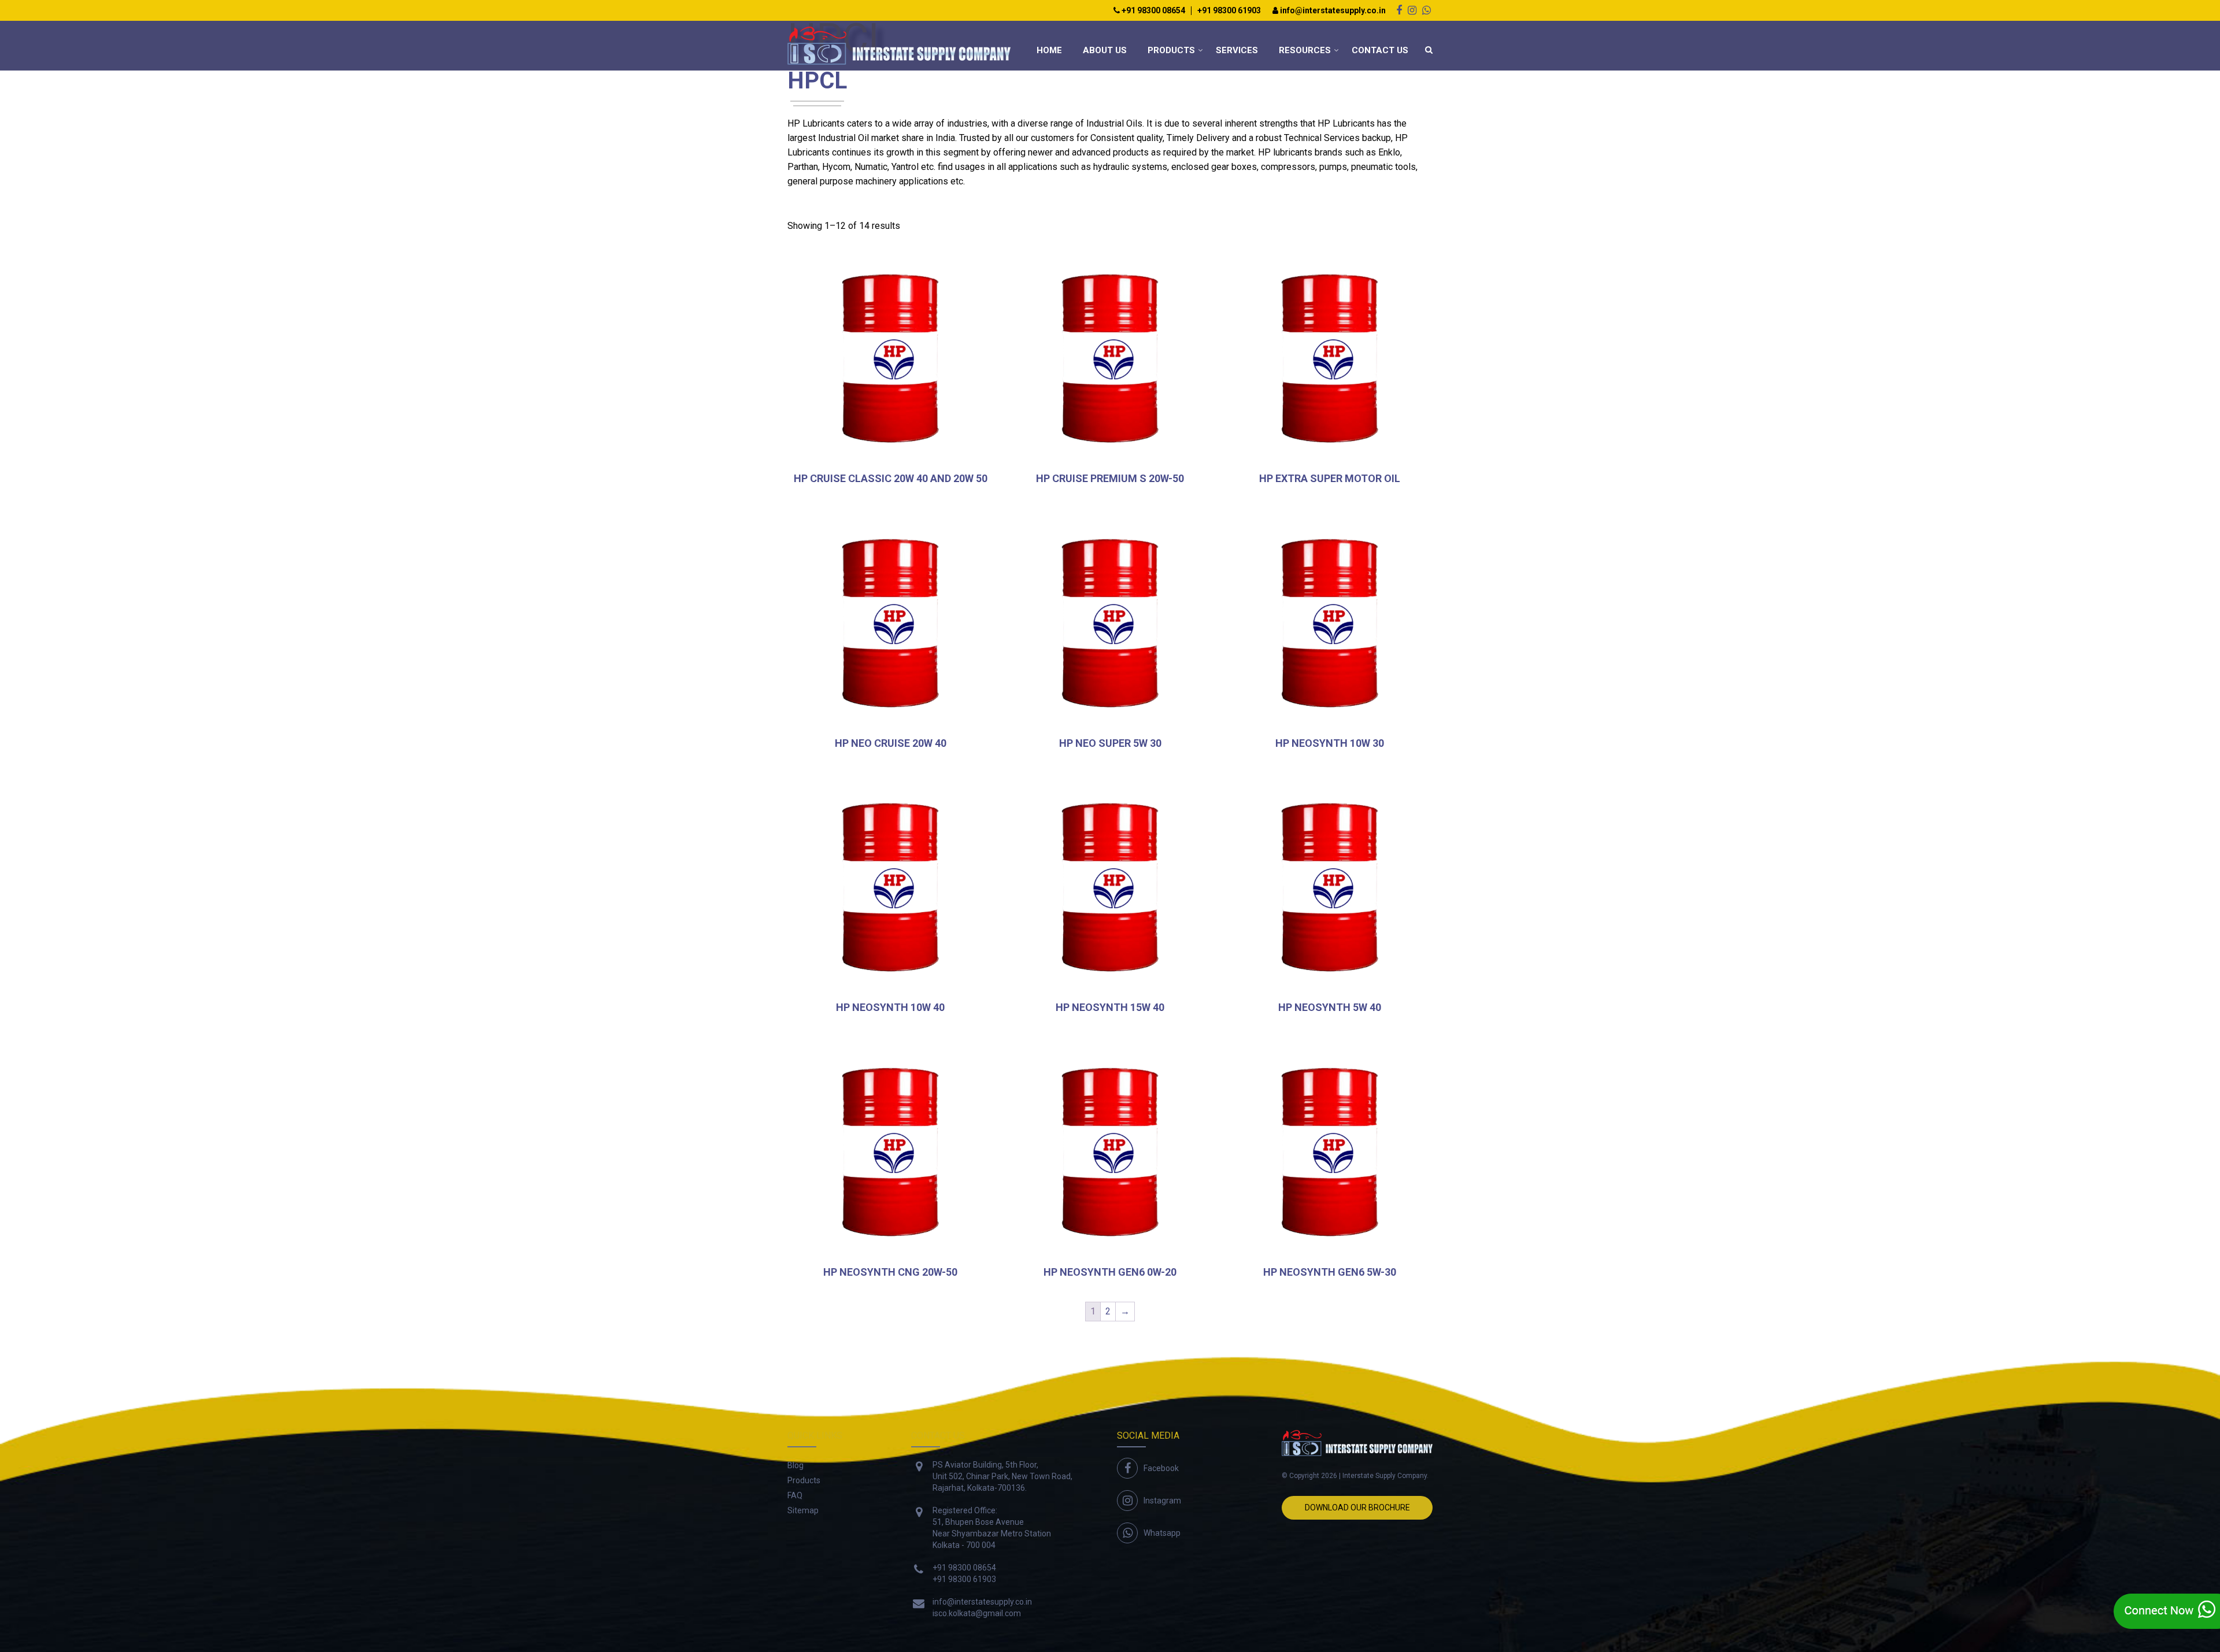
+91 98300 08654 (1152, 11)
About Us (1105, 50)
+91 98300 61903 (1229, 11)
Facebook (1161, 1468)
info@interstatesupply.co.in (1332, 11)
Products (1171, 50)
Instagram (1162, 1501)
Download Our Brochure (1357, 1507)
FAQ (795, 1495)
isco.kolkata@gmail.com (977, 1613)
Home (1049, 50)
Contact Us (1380, 50)
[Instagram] (1412, 10)
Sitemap (803, 1510)
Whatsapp (1162, 1533)
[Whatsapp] (1427, 10)
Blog (795, 1465)
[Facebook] (1399, 10)
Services (1237, 50)
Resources (1305, 50)
